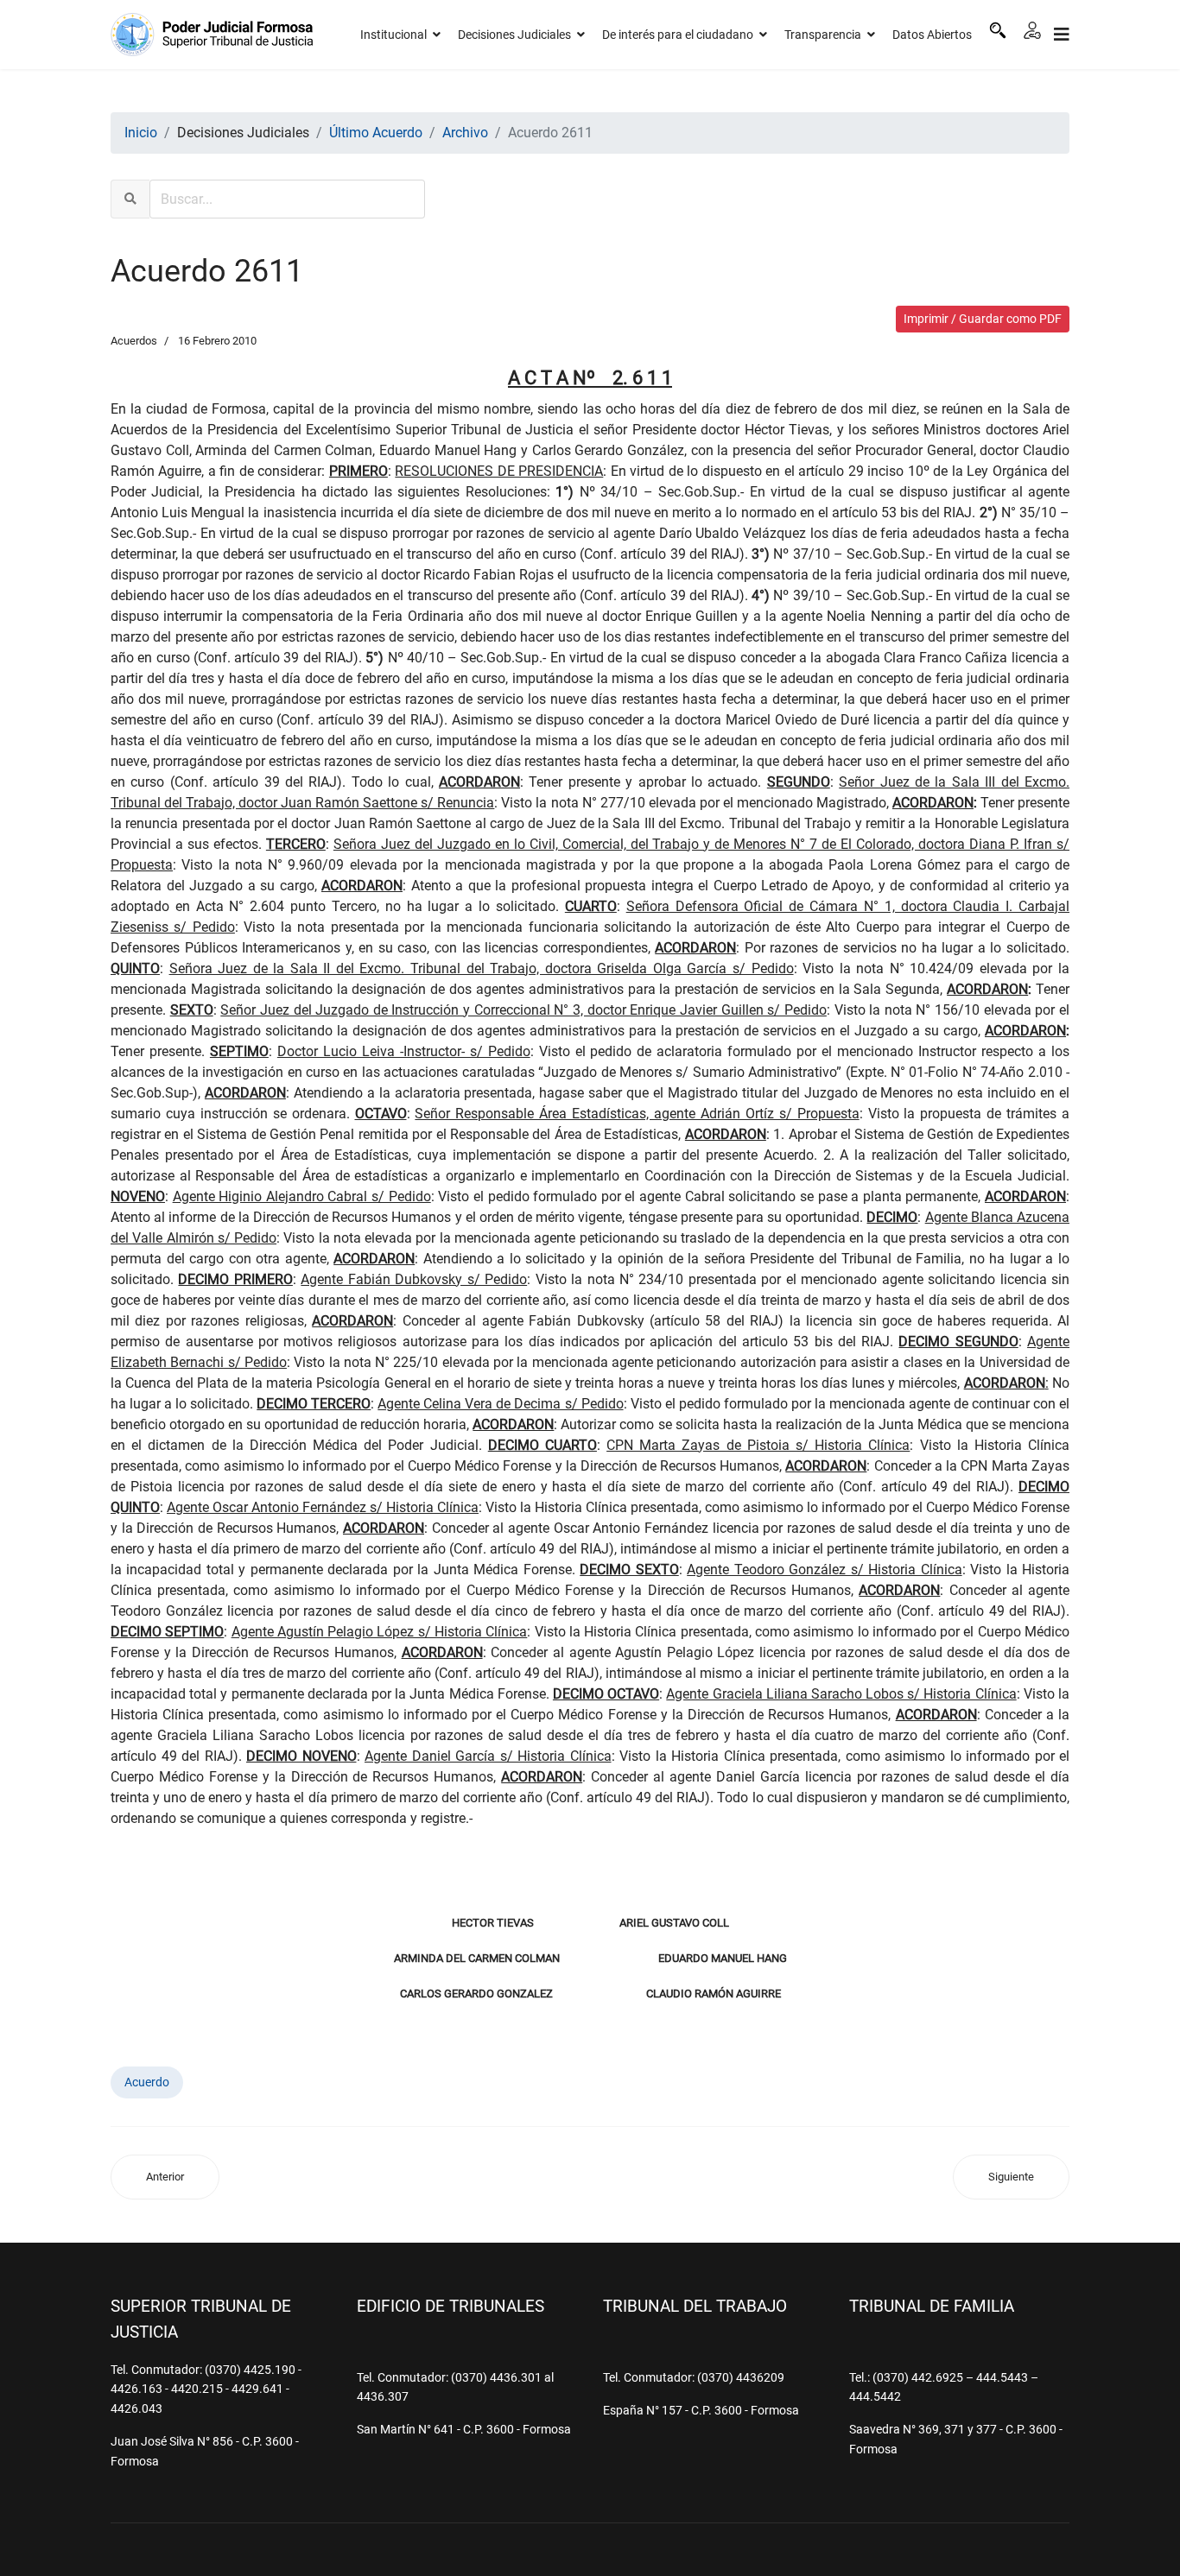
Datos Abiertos (932, 35)
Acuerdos (134, 341)
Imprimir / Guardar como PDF (983, 319)
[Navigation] (1062, 35)
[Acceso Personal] (1032, 30)
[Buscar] (998, 30)
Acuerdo (147, 2082)
